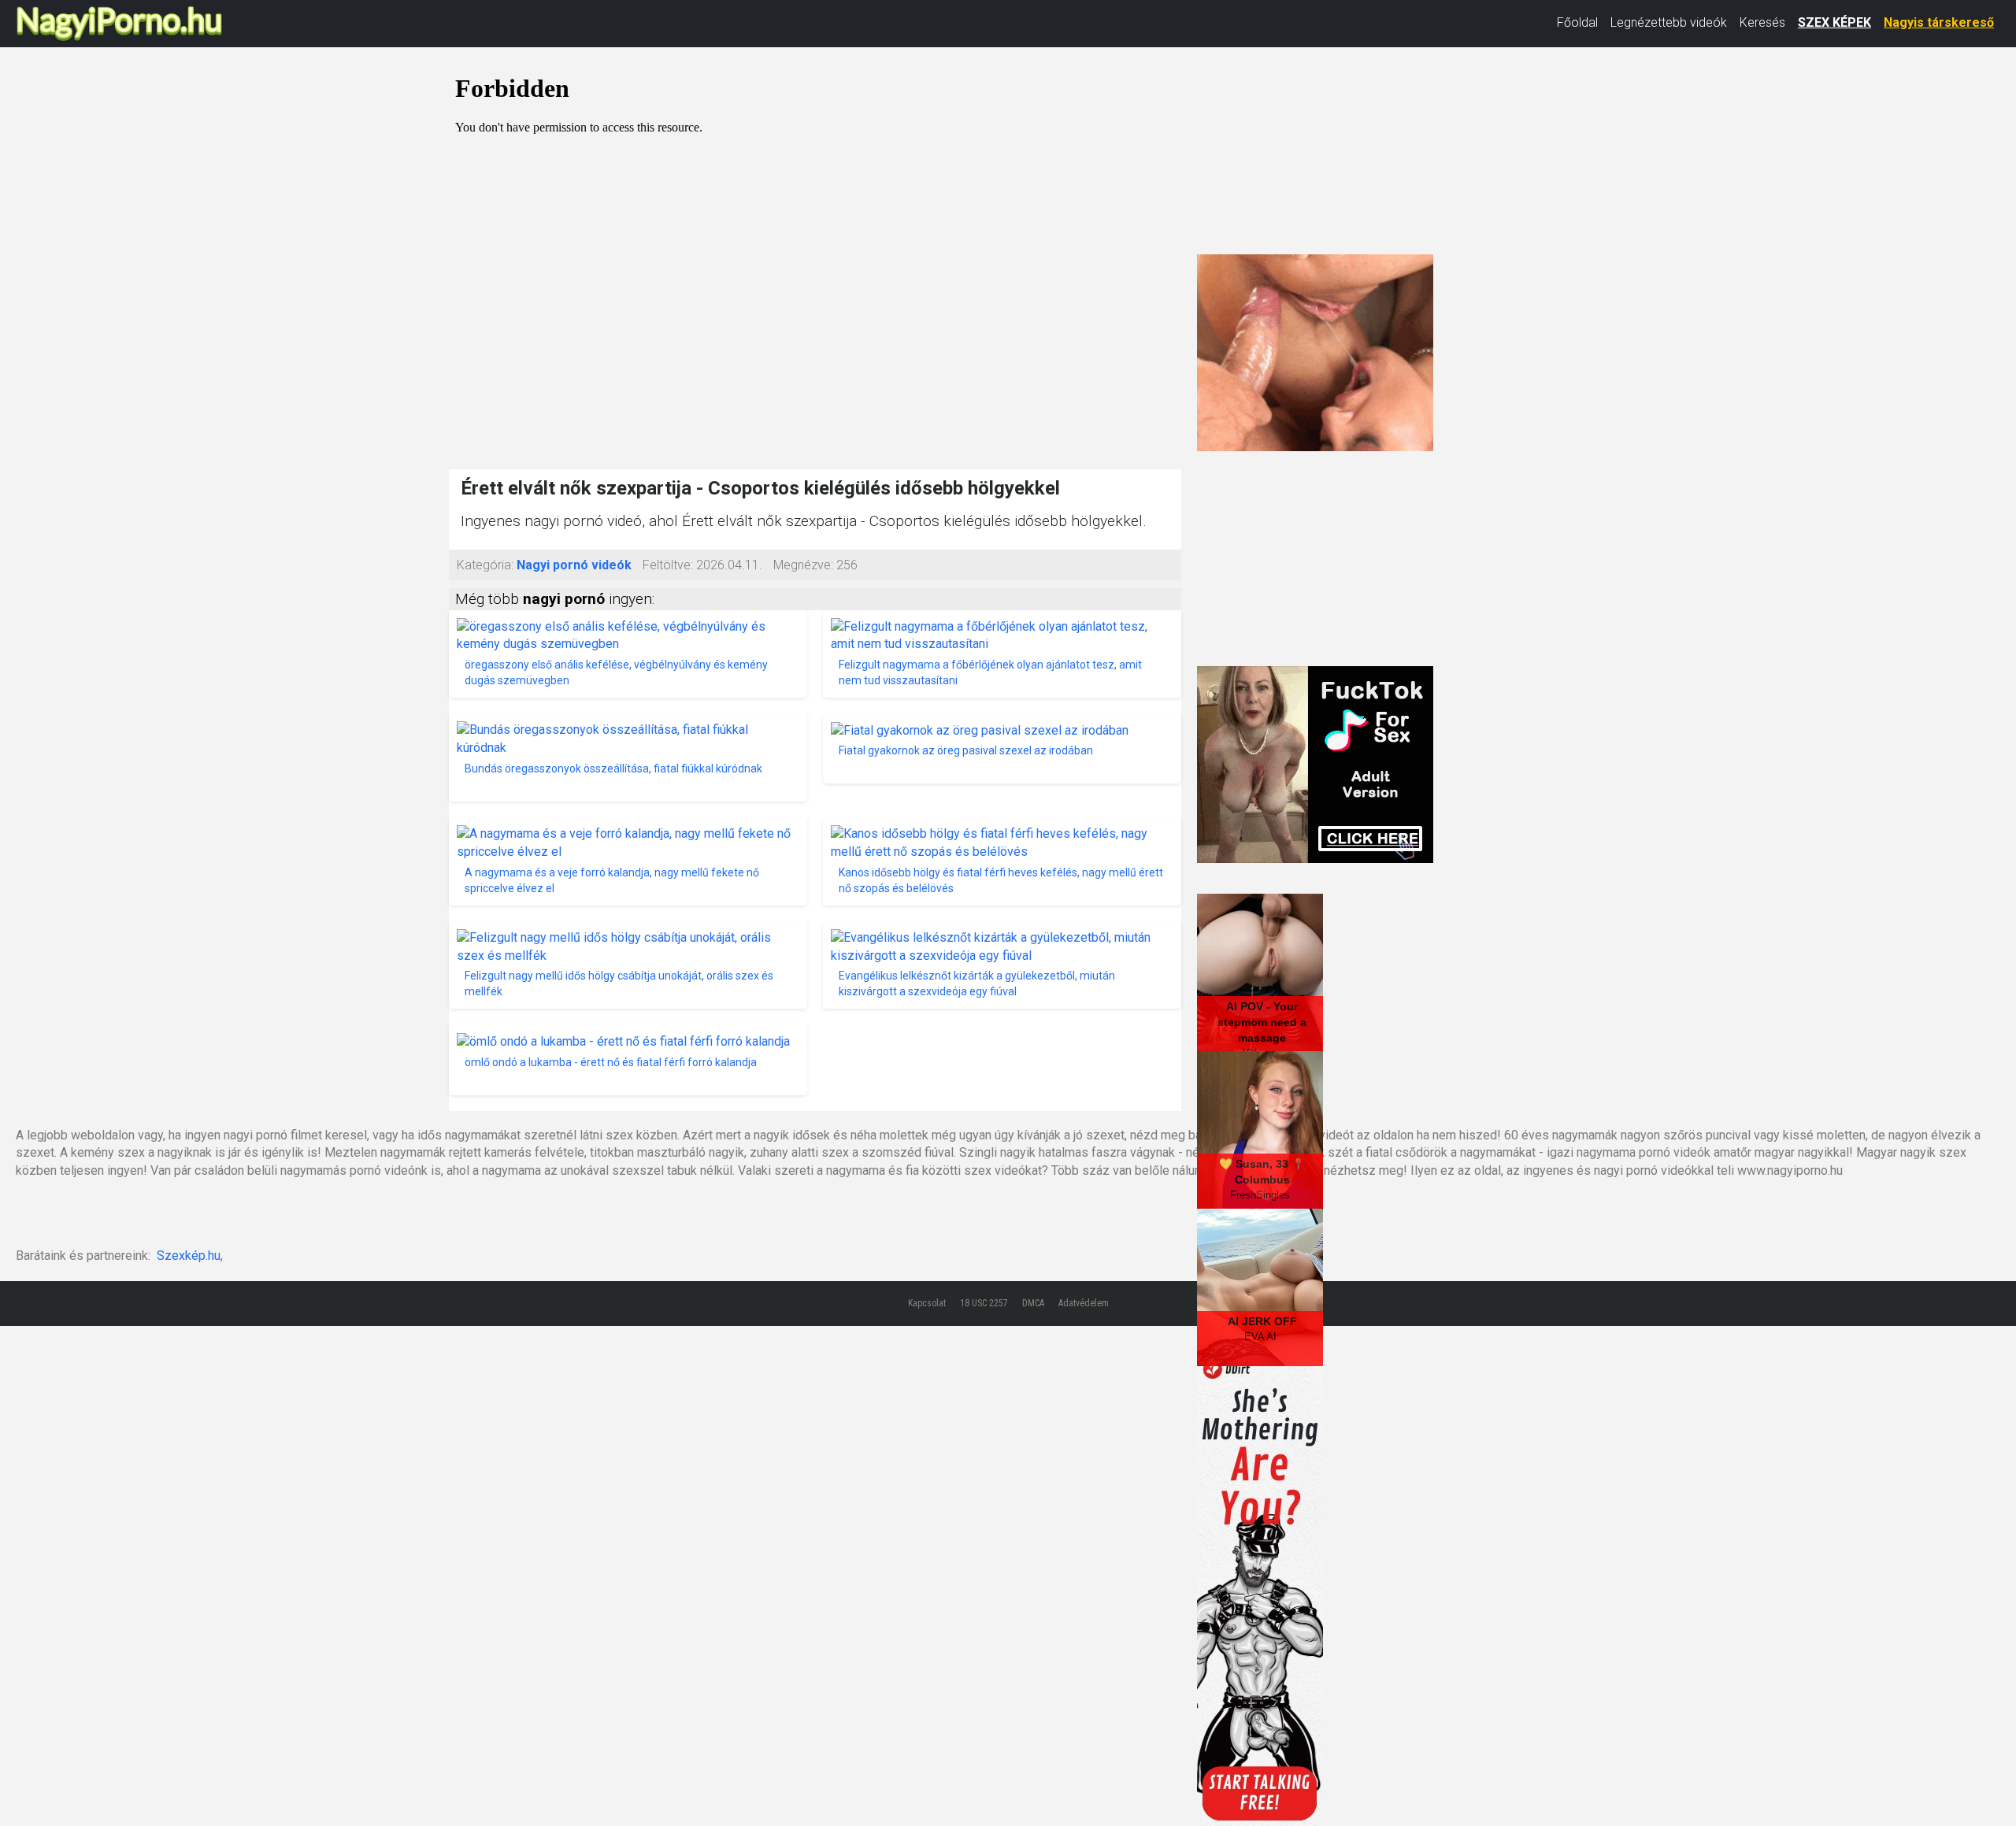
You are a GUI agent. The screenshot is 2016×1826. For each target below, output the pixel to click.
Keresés (1762, 22)
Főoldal (1577, 22)
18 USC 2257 (984, 1303)
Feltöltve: (668, 565)
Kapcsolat (927, 1303)
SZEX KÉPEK (1834, 22)
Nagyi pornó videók (574, 565)
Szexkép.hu (189, 1256)
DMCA (1033, 1303)
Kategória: (485, 565)
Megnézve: (803, 565)
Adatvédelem (1084, 1303)
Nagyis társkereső (1939, 22)
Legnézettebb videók (1669, 22)
